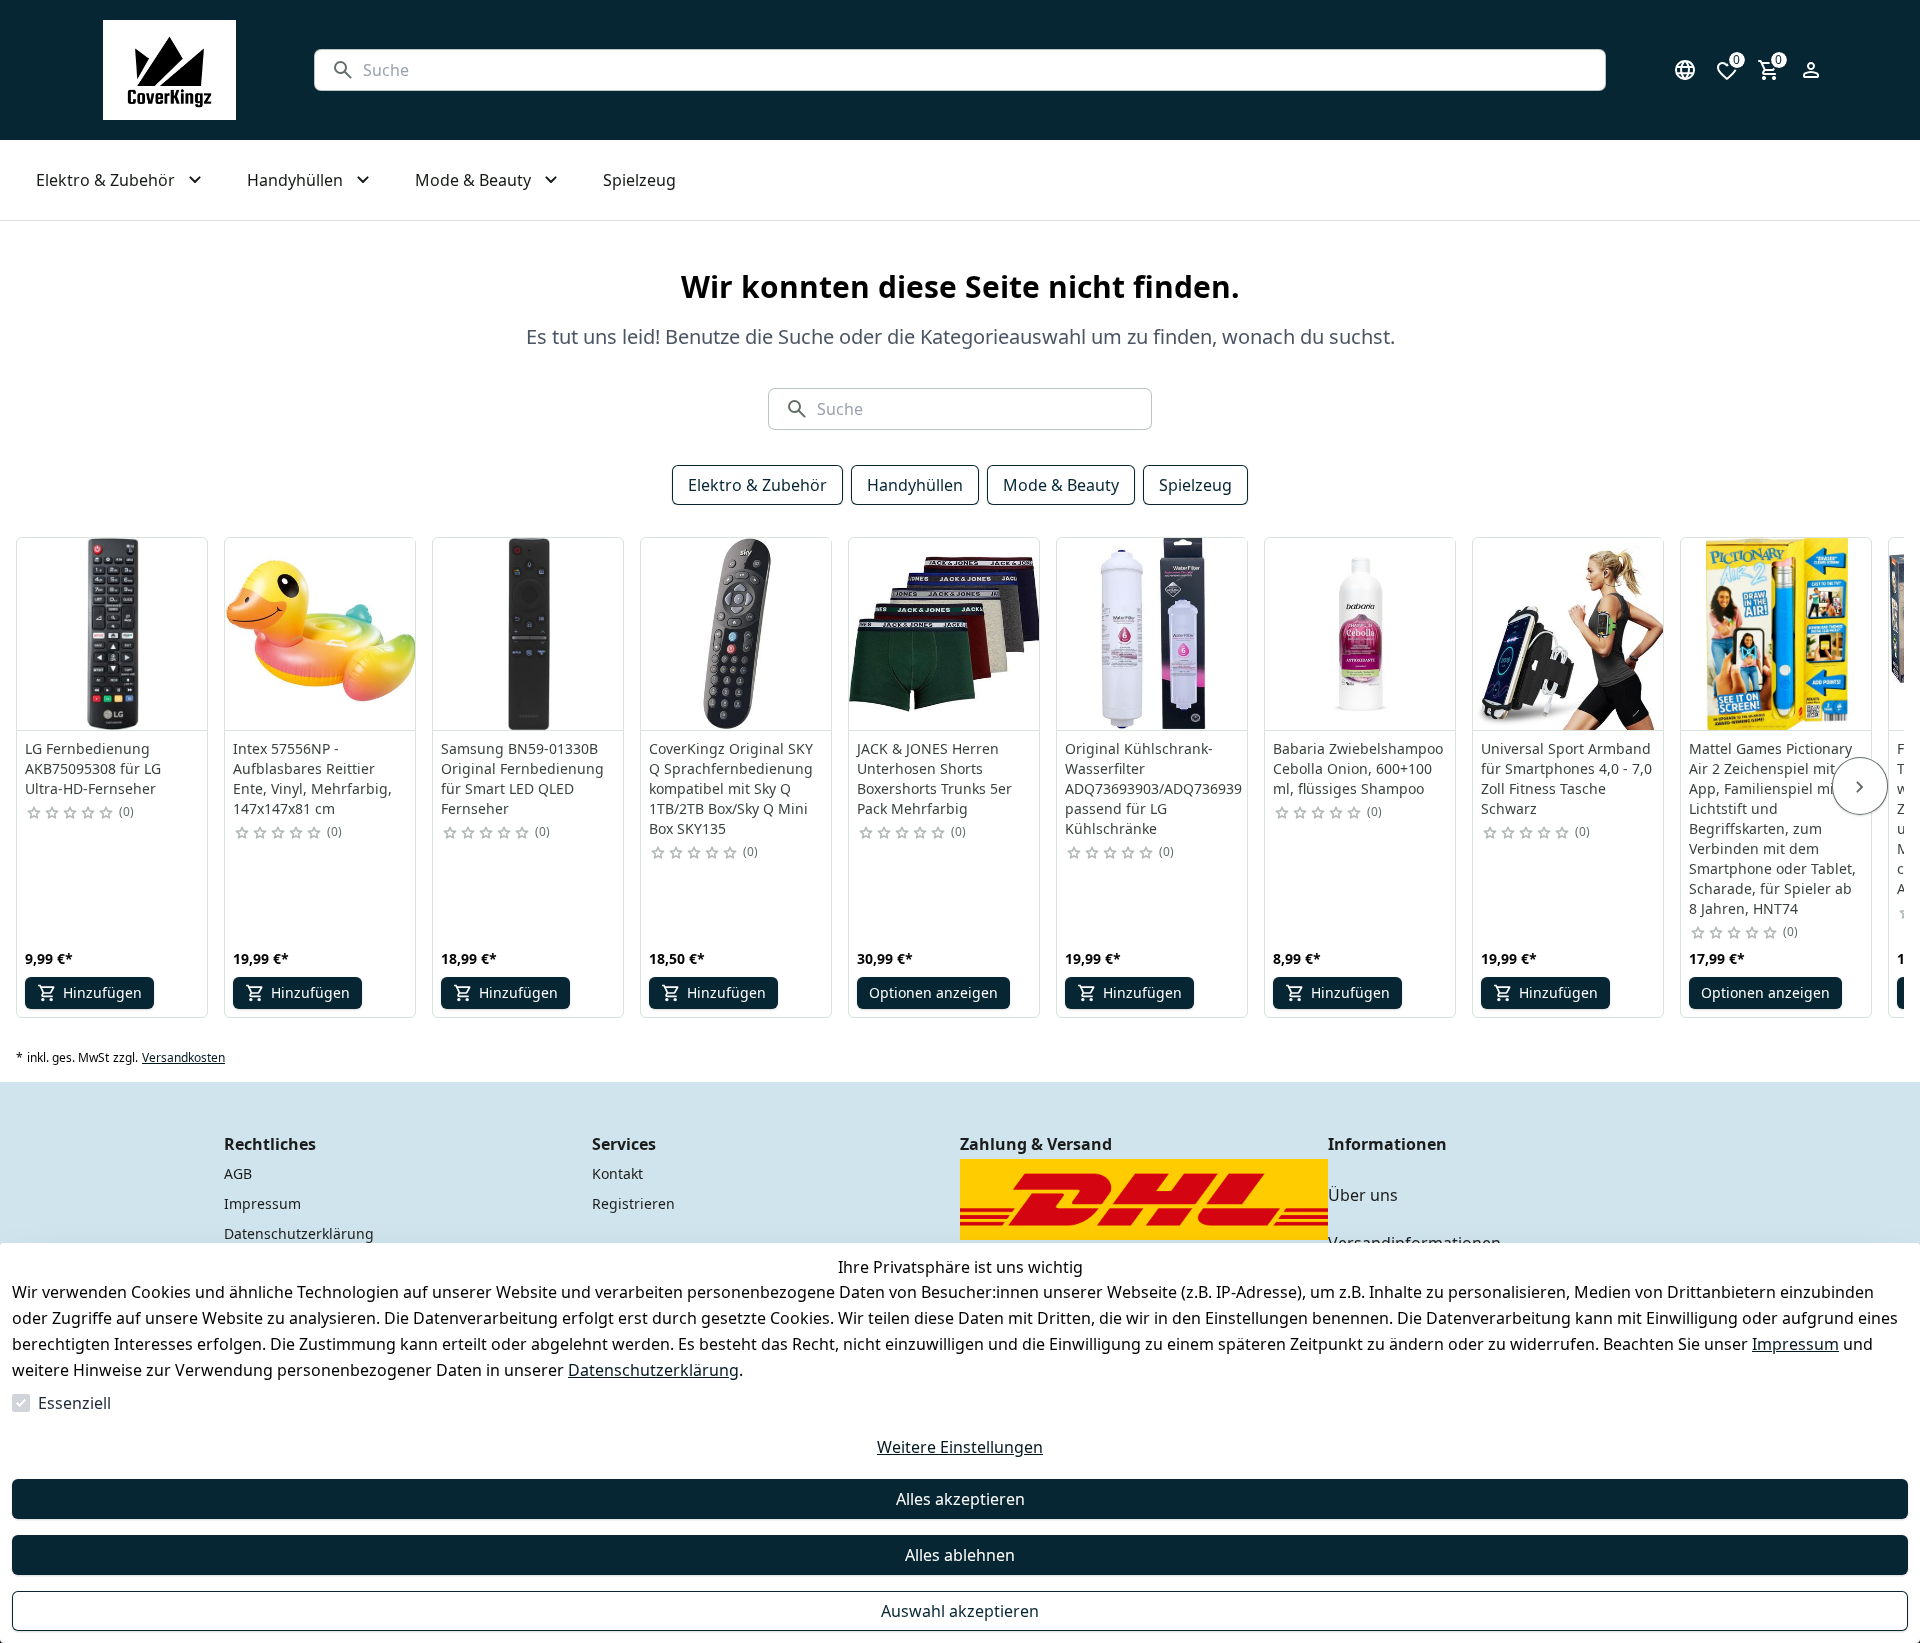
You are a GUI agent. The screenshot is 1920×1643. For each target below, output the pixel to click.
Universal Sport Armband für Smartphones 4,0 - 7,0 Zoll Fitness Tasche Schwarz (1566, 778)
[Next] (1860, 786)
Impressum (1795, 1344)
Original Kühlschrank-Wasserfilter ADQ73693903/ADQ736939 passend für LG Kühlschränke (1153, 788)
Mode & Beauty (1061, 485)
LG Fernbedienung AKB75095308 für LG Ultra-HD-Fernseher (93, 768)
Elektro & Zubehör (757, 485)
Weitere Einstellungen (960, 1447)
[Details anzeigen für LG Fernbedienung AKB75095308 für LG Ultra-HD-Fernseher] (113, 634)
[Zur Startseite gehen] (169, 70)
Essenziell (74, 1403)
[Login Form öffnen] (1811, 70)
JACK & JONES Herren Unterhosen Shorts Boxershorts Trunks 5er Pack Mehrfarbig (934, 778)
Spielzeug (1195, 485)
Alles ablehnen (960, 1555)
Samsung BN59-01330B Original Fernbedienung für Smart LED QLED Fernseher (522, 778)
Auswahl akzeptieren (960, 1611)
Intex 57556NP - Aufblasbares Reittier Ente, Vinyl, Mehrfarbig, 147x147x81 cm (312, 778)
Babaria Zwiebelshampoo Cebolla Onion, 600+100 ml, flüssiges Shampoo (1358, 768)
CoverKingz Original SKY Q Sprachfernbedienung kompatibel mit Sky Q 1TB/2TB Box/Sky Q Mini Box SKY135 (731, 788)
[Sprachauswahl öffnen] (1685, 70)
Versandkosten (183, 1058)
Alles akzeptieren (960, 1499)
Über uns (1363, 1195)
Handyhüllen (915, 485)
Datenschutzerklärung (653, 1370)
